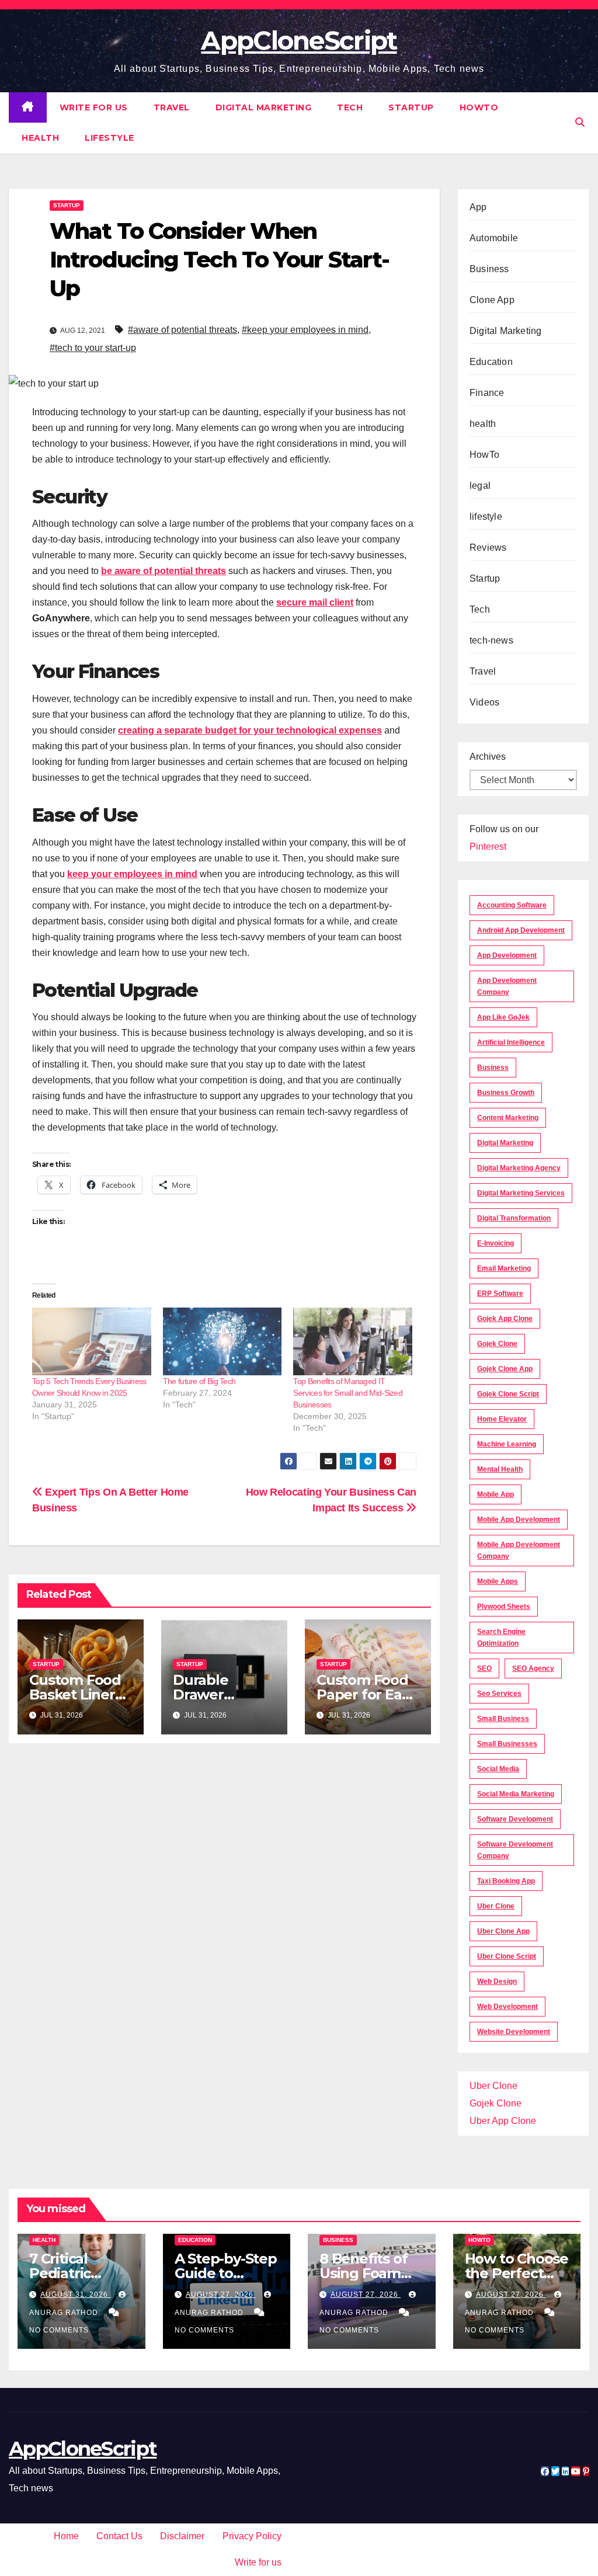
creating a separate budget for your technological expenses (250, 730)
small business (503, 1719)
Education (491, 362)
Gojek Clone (497, 1344)
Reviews (488, 547)
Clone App (492, 300)
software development (515, 1819)
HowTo (479, 107)
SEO (484, 1668)
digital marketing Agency (519, 1168)
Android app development (521, 930)
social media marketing (516, 1794)
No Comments (59, 2330)
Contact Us (119, 2536)
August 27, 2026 (221, 2295)
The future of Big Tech (199, 1381)
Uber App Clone (503, 2121)
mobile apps (498, 1581)
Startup (411, 107)
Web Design (497, 1981)
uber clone (496, 1906)
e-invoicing (496, 1243)
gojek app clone (505, 1319)
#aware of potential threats (182, 330)
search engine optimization (501, 1638)
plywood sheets (504, 1607)
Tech (350, 107)
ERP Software (500, 1294)
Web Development (507, 2007)
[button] (580, 122)
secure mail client (315, 602)
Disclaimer (182, 2536)
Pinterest (488, 847)
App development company (507, 986)
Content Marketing (508, 1118)
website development (514, 2032)
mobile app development (519, 1520)
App (478, 207)
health (40, 138)
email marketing (504, 1268)
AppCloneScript (299, 40)
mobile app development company (519, 1551)
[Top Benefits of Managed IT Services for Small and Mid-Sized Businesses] (353, 1341)
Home (66, 2536)
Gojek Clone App (505, 1369)
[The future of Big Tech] (222, 1341)
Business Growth (506, 1093)
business (493, 1068)
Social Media (498, 1769)
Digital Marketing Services (521, 1193)
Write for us (94, 107)
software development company (515, 1850)
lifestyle (109, 138)
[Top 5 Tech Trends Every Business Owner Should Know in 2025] (92, 1341)
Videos (484, 702)
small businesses (507, 1744)
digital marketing (505, 1143)
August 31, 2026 (75, 2295)
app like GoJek (503, 1017)
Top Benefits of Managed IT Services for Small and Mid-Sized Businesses (348, 1393)
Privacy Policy (252, 2536)
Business (489, 269)
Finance (487, 393)
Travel (172, 107)
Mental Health (500, 1469)
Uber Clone (493, 2086)
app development (507, 955)
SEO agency (533, 1668)
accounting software (512, 905)
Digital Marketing (264, 107)
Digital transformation (514, 1218)
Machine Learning (507, 1444)
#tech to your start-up (93, 348)
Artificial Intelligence (511, 1042)
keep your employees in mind (132, 874)
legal (480, 486)
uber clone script (507, 1956)
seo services (499, 1694)
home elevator (502, 1419)
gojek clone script (508, 1394)
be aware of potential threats (164, 571)
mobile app (496, 1494)
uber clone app (503, 1931)
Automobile (494, 238)
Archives (488, 757)
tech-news (491, 640)
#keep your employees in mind (305, 330)
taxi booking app (506, 1881)
